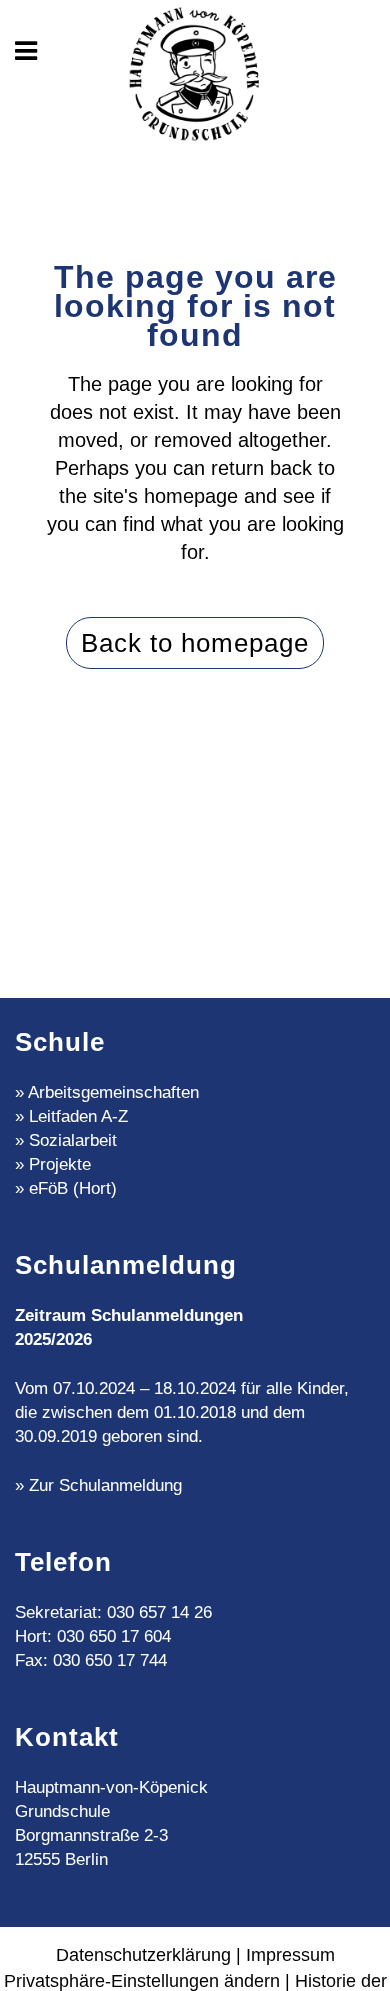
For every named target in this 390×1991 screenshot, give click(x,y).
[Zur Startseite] (195, 76)
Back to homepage (195, 643)
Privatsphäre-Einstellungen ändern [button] (142, 1981)
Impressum (290, 1955)
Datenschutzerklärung (143, 1955)
